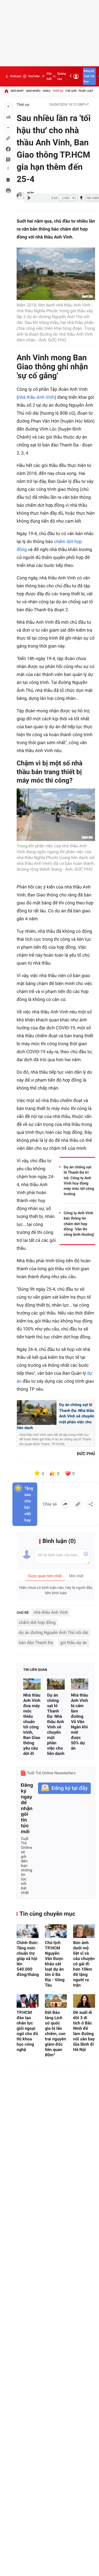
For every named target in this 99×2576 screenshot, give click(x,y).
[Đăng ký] (64, 1788)
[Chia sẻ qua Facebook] (65, 1504)
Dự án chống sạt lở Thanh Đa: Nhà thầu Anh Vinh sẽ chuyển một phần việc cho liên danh (56, 1724)
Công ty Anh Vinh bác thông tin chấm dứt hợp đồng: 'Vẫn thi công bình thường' (79, 1224)
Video (46, 91)
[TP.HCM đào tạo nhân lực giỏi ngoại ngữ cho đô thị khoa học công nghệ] (28, 2001)
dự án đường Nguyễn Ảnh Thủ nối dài (53, 1632)
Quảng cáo (62, 76)
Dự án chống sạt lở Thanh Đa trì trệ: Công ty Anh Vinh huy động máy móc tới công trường (79, 1181)
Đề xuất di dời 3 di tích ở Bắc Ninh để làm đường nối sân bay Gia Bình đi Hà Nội (84, 2031)
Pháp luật (86, 91)
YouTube (34, 76)
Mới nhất (17, 91)
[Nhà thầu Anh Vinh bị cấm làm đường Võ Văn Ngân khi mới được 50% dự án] (80, 1684)
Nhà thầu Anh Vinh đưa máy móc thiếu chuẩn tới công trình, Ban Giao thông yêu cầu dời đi (32, 1724)
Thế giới (71, 91)
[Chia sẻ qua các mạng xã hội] (91, 1504)
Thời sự (58, 91)
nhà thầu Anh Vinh (36, 397)
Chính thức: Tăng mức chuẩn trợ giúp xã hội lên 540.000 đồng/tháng (28, 1959)
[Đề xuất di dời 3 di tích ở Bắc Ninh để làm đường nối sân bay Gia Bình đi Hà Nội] (84, 2001)
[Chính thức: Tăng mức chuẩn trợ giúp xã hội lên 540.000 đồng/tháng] (28, 1931)
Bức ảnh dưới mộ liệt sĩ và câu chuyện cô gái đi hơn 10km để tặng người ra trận (84, 1964)
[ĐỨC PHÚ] (21, 196)
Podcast (16, 76)
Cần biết (49, 76)
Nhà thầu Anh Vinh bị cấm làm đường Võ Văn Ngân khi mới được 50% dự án (80, 1722)
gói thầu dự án (74, 1643)
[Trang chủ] (6, 91)
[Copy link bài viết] (78, 1504)
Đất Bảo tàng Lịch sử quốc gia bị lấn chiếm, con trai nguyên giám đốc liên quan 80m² (55, 2034)
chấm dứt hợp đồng (37, 1622)
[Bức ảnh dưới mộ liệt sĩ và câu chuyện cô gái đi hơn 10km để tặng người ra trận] (84, 1931)
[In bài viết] (8, 190)
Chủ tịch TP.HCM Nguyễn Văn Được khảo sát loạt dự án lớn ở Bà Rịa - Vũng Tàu (55, 1964)
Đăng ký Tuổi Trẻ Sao (89, 76)
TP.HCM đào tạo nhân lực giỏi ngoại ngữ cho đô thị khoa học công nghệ (27, 2031)
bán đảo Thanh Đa (36, 1643)
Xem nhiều (33, 91)
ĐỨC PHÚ (86, 1454)
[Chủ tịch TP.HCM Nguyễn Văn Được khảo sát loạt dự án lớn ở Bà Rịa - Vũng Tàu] (56, 1931)
